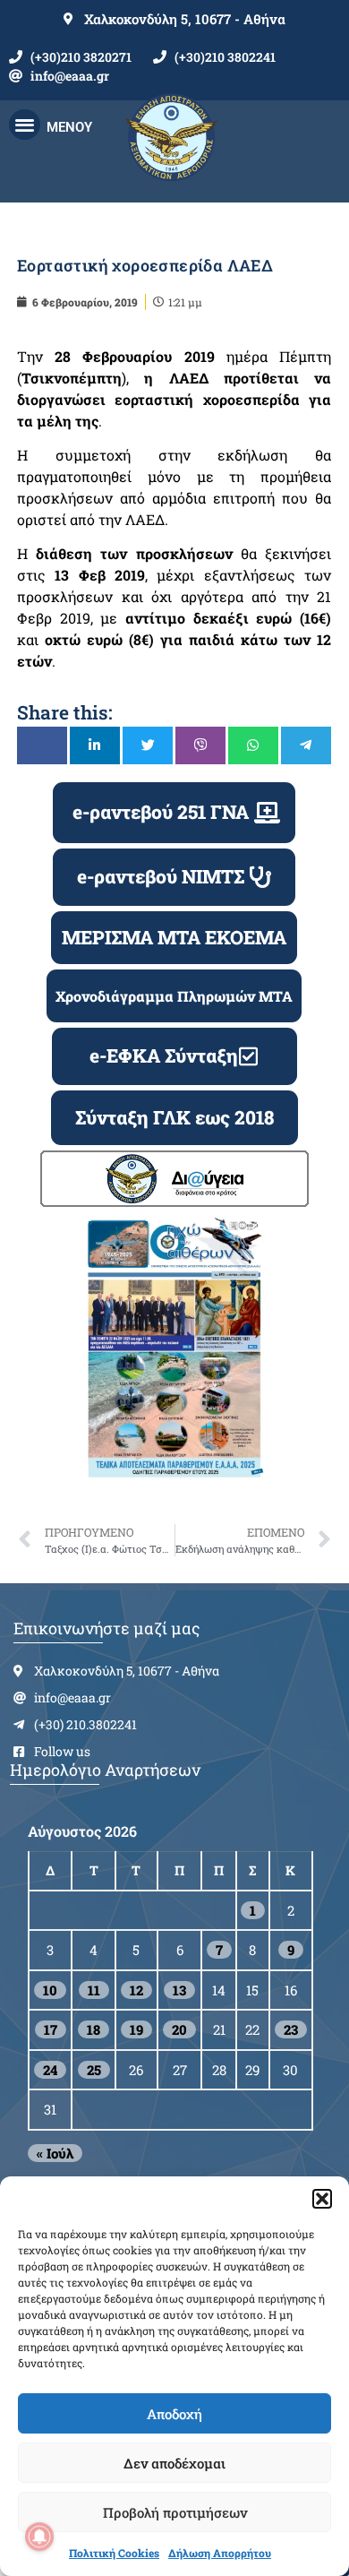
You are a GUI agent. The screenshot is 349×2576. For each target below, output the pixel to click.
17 (51, 2029)
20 (179, 2029)
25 (94, 2070)
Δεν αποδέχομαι (174, 2463)
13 (179, 1990)
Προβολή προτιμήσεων (175, 2512)
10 (50, 1990)
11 (94, 1990)
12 (136, 1990)
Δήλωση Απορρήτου (220, 2553)
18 (94, 2029)
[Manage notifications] (39, 2537)
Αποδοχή (174, 2414)
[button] (322, 2199)
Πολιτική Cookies (114, 2553)
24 (50, 2070)
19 (136, 2029)
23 (291, 2029)
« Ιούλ (55, 2153)
